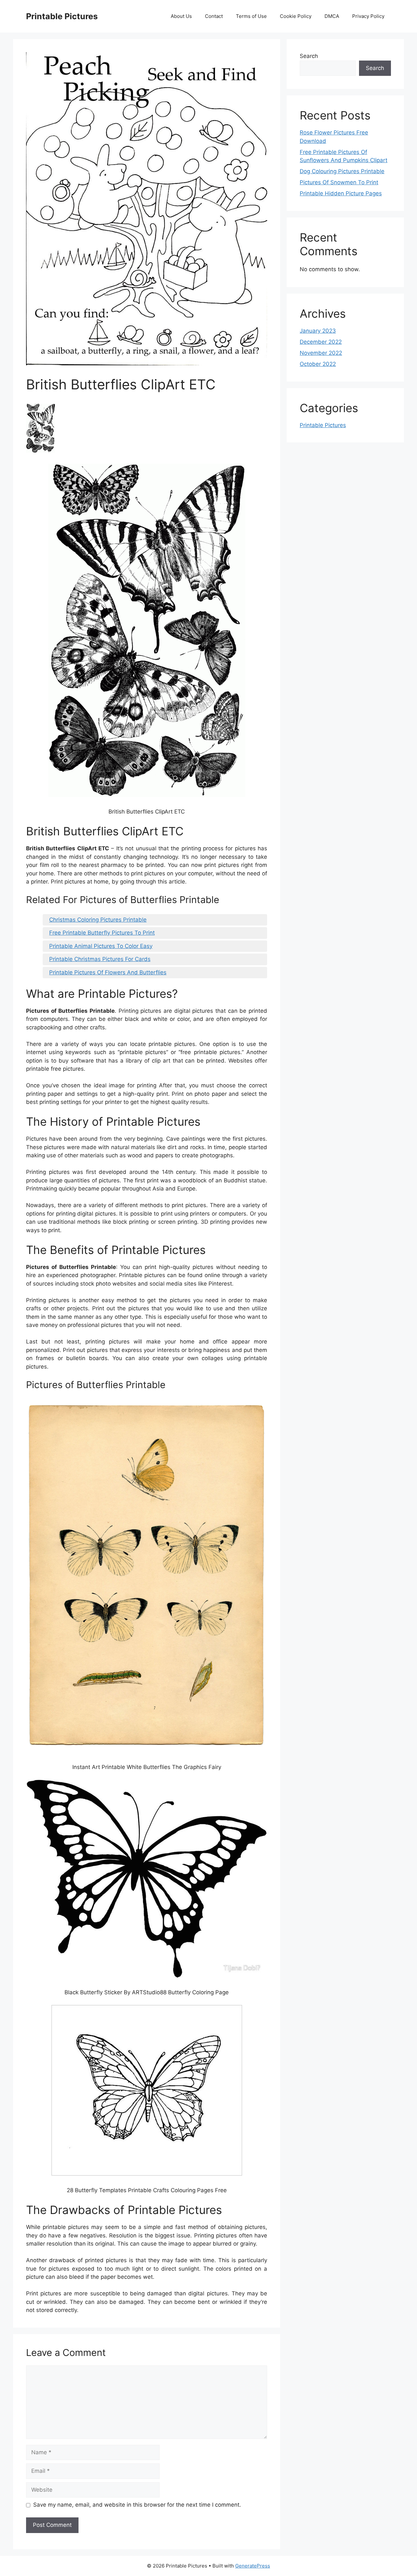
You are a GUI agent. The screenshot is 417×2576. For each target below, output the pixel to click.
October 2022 (318, 364)
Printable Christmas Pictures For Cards (100, 959)
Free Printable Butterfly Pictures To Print (102, 933)
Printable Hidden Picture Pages (341, 193)
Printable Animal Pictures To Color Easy (101, 946)
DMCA (332, 16)
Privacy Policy (368, 16)
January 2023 (318, 331)
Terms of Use (251, 16)
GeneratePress (253, 2566)
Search (309, 56)
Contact (214, 16)
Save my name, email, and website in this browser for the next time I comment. (137, 2505)
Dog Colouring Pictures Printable (342, 171)
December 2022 (321, 342)
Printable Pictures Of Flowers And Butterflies (108, 972)
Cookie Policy (296, 16)
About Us (181, 16)
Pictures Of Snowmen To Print (339, 182)
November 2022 (321, 353)
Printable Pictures (62, 16)
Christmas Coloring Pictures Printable (98, 920)
